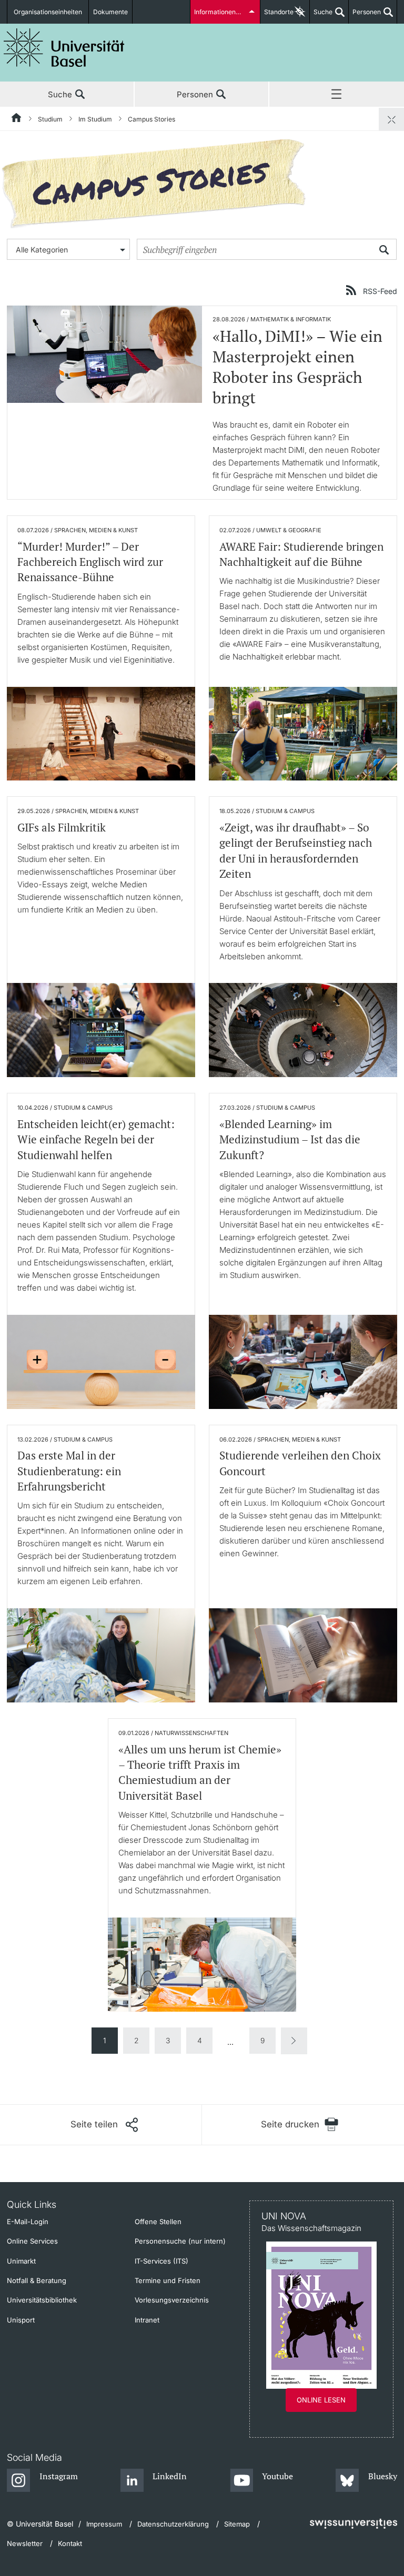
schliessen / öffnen (391, 119)
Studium (50, 119)
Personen (365, 16)
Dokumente (110, 12)
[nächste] (294, 2041)
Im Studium (95, 119)
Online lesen (321, 2400)
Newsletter (25, 2543)
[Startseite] (17, 119)
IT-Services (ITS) (161, 2261)
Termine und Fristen (168, 2280)
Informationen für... (222, 12)
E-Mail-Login (28, 2222)
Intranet (147, 2320)
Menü (337, 95)
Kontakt (70, 2543)
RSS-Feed (380, 291)
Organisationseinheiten (48, 12)
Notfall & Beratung (37, 2280)
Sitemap (237, 2524)
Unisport (21, 2320)
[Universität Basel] (64, 48)
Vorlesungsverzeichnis (172, 2300)
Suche (321, 16)
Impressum (104, 2524)
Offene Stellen (158, 2222)
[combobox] (68, 249)
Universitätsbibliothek (42, 2300)
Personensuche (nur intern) (180, 2241)
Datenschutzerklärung (173, 2524)
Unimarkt (21, 2261)
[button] (104, 2125)
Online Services (32, 2241)
